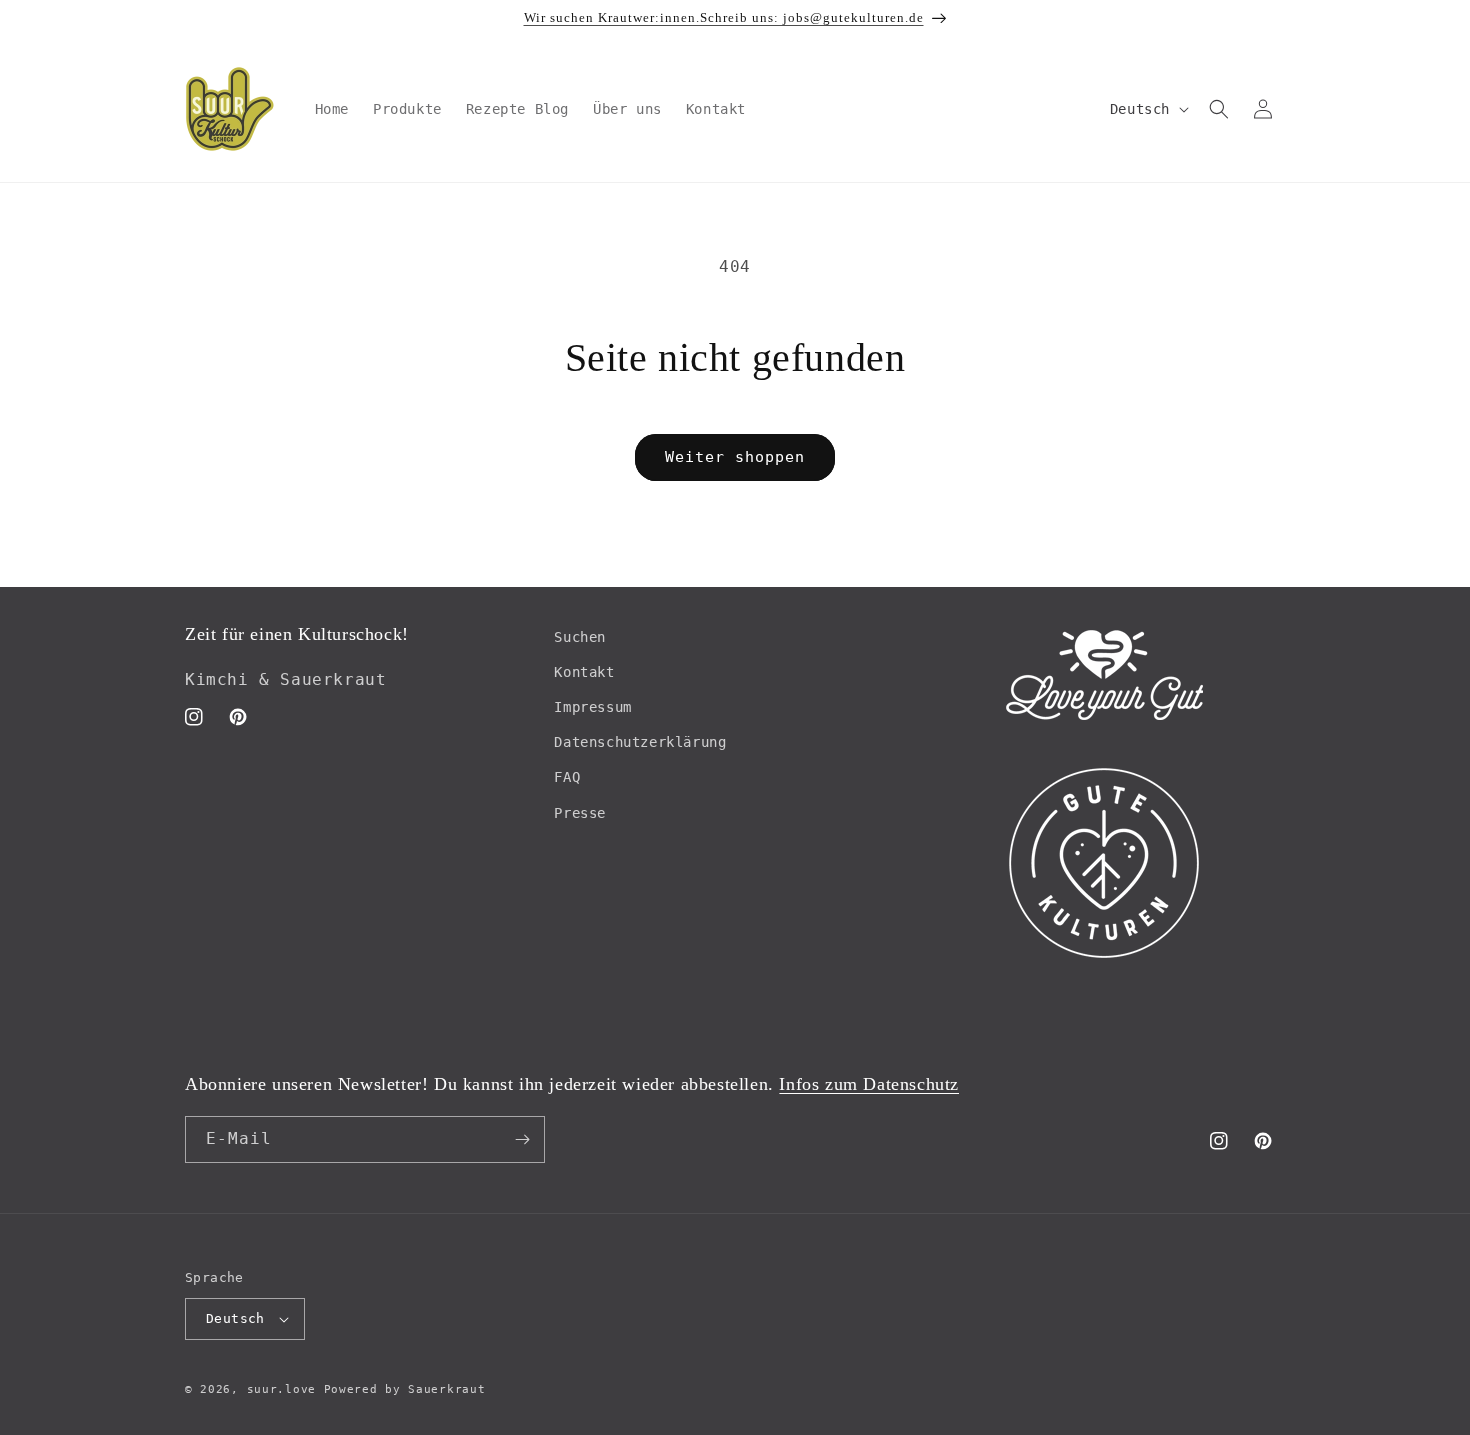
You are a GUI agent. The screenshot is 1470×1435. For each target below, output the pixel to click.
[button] (1219, 109)
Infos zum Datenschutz (869, 1084)
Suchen (580, 637)
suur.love (281, 1389)
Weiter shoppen (735, 457)
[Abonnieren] (522, 1139)
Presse (580, 813)
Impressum (592, 707)
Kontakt (584, 672)
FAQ (567, 777)
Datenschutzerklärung (640, 742)
